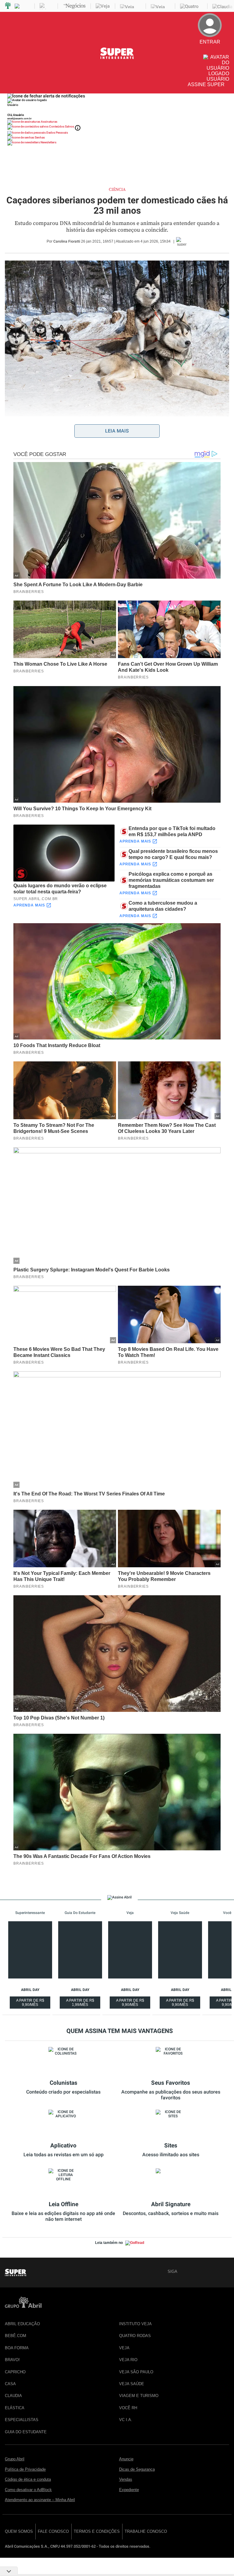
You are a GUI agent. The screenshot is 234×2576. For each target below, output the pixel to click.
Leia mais (117, 431)
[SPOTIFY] (225, 2271)
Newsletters (48, 142)
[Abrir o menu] (8, 53)
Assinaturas (49, 122)
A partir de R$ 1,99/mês (81, 2003)
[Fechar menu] (46, 96)
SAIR (218, 52)
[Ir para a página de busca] (227, 90)
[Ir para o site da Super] (117, 58)
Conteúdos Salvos (62, 126)
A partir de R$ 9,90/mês (31, 2003)
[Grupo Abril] (8, 6)
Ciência (117, 190)
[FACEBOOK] (183, 2271)
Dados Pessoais (57, 133)
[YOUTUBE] (204, 2271)
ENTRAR (214, 47)
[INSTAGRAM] (214, 2271)
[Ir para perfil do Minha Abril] (117, 110)
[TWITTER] (193, 2271)
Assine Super (206, 84)
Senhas (39, 137)
